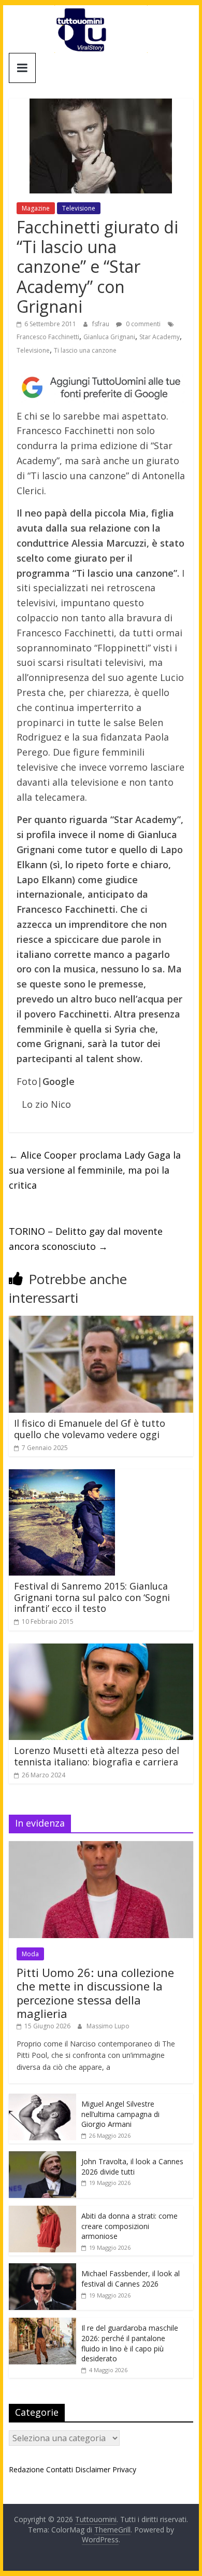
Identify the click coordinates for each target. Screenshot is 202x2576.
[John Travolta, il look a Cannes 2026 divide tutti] (42, 2157)
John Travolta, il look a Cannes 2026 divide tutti (132, 2167)
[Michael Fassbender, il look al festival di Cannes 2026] (42, 2269)
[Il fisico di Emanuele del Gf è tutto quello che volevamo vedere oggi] (101, 1322)
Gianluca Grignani (109, 337)
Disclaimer (93, 2469)
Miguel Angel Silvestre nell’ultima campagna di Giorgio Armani (120, 2114)
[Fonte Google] (101, 387)
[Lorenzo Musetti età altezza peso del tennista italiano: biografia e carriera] (101, 1650)
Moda (30, 1954)
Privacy (124, 2469)
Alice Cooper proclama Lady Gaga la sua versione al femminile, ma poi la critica (95, 1170)
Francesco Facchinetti (48, 337)
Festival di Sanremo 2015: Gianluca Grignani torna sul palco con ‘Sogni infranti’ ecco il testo (92, 1597)
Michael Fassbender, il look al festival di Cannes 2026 (131, 2279)
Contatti (60, 2469)
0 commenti (142, 324)
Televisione (79, 208)
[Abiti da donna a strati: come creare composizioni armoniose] (42, 2211)
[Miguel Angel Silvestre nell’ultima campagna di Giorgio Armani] (42, 2099)
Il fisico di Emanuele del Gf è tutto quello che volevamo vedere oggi (90, 1429)
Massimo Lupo (108, 2026)
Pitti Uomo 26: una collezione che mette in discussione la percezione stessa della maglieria (95, 1993)
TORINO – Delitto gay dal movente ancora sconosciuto (86, 1239)
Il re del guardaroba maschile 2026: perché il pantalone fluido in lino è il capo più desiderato (130, 2343)
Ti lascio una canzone (85, 350)
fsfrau (102, 324)
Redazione (26, 2469)
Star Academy (160, 337)
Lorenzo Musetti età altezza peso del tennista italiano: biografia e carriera (97, 1756)
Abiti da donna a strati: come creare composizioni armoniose (129, 2226)
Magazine (36, 208)
